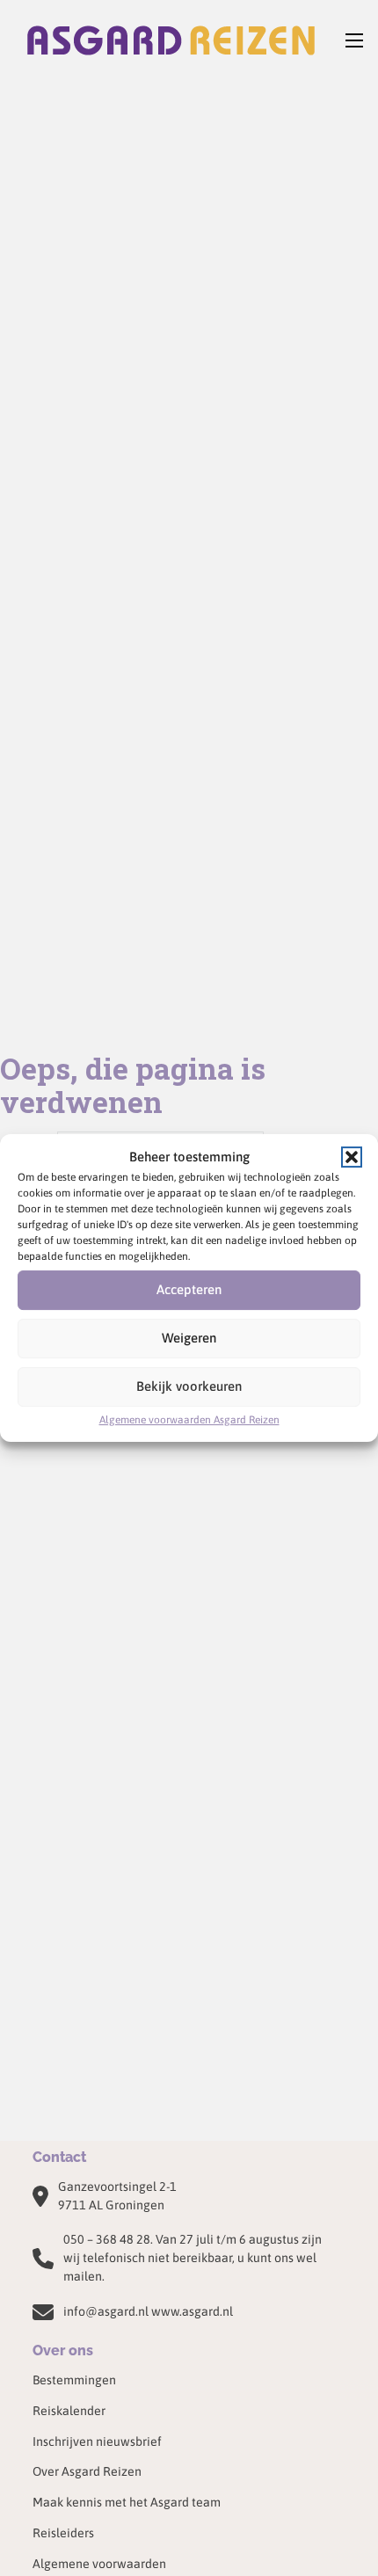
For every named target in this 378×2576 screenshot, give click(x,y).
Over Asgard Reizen (87, 2471)
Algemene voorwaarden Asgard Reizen (189, 1420)
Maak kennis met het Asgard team (127, 2502)
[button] (352, 1157)
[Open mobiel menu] (354, 40)
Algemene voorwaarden (99, 2564)
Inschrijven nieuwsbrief (97, 2441)
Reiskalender (69, 2411)
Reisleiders (63, 2533)
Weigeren (189, 1338)
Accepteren (189, 1289)
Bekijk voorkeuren (189, 1386)
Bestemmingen (74, 2380)
